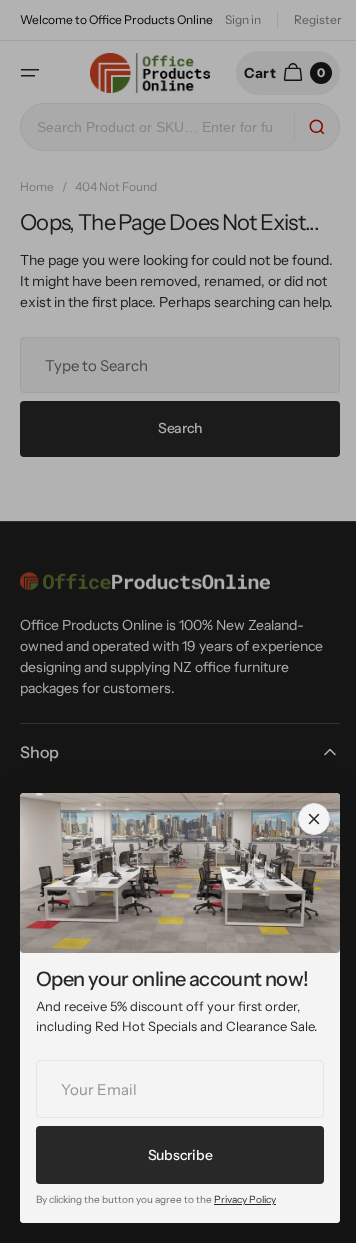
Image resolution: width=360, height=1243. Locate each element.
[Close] (314, 819)
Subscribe (180, 1155)
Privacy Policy (245, 1199)
